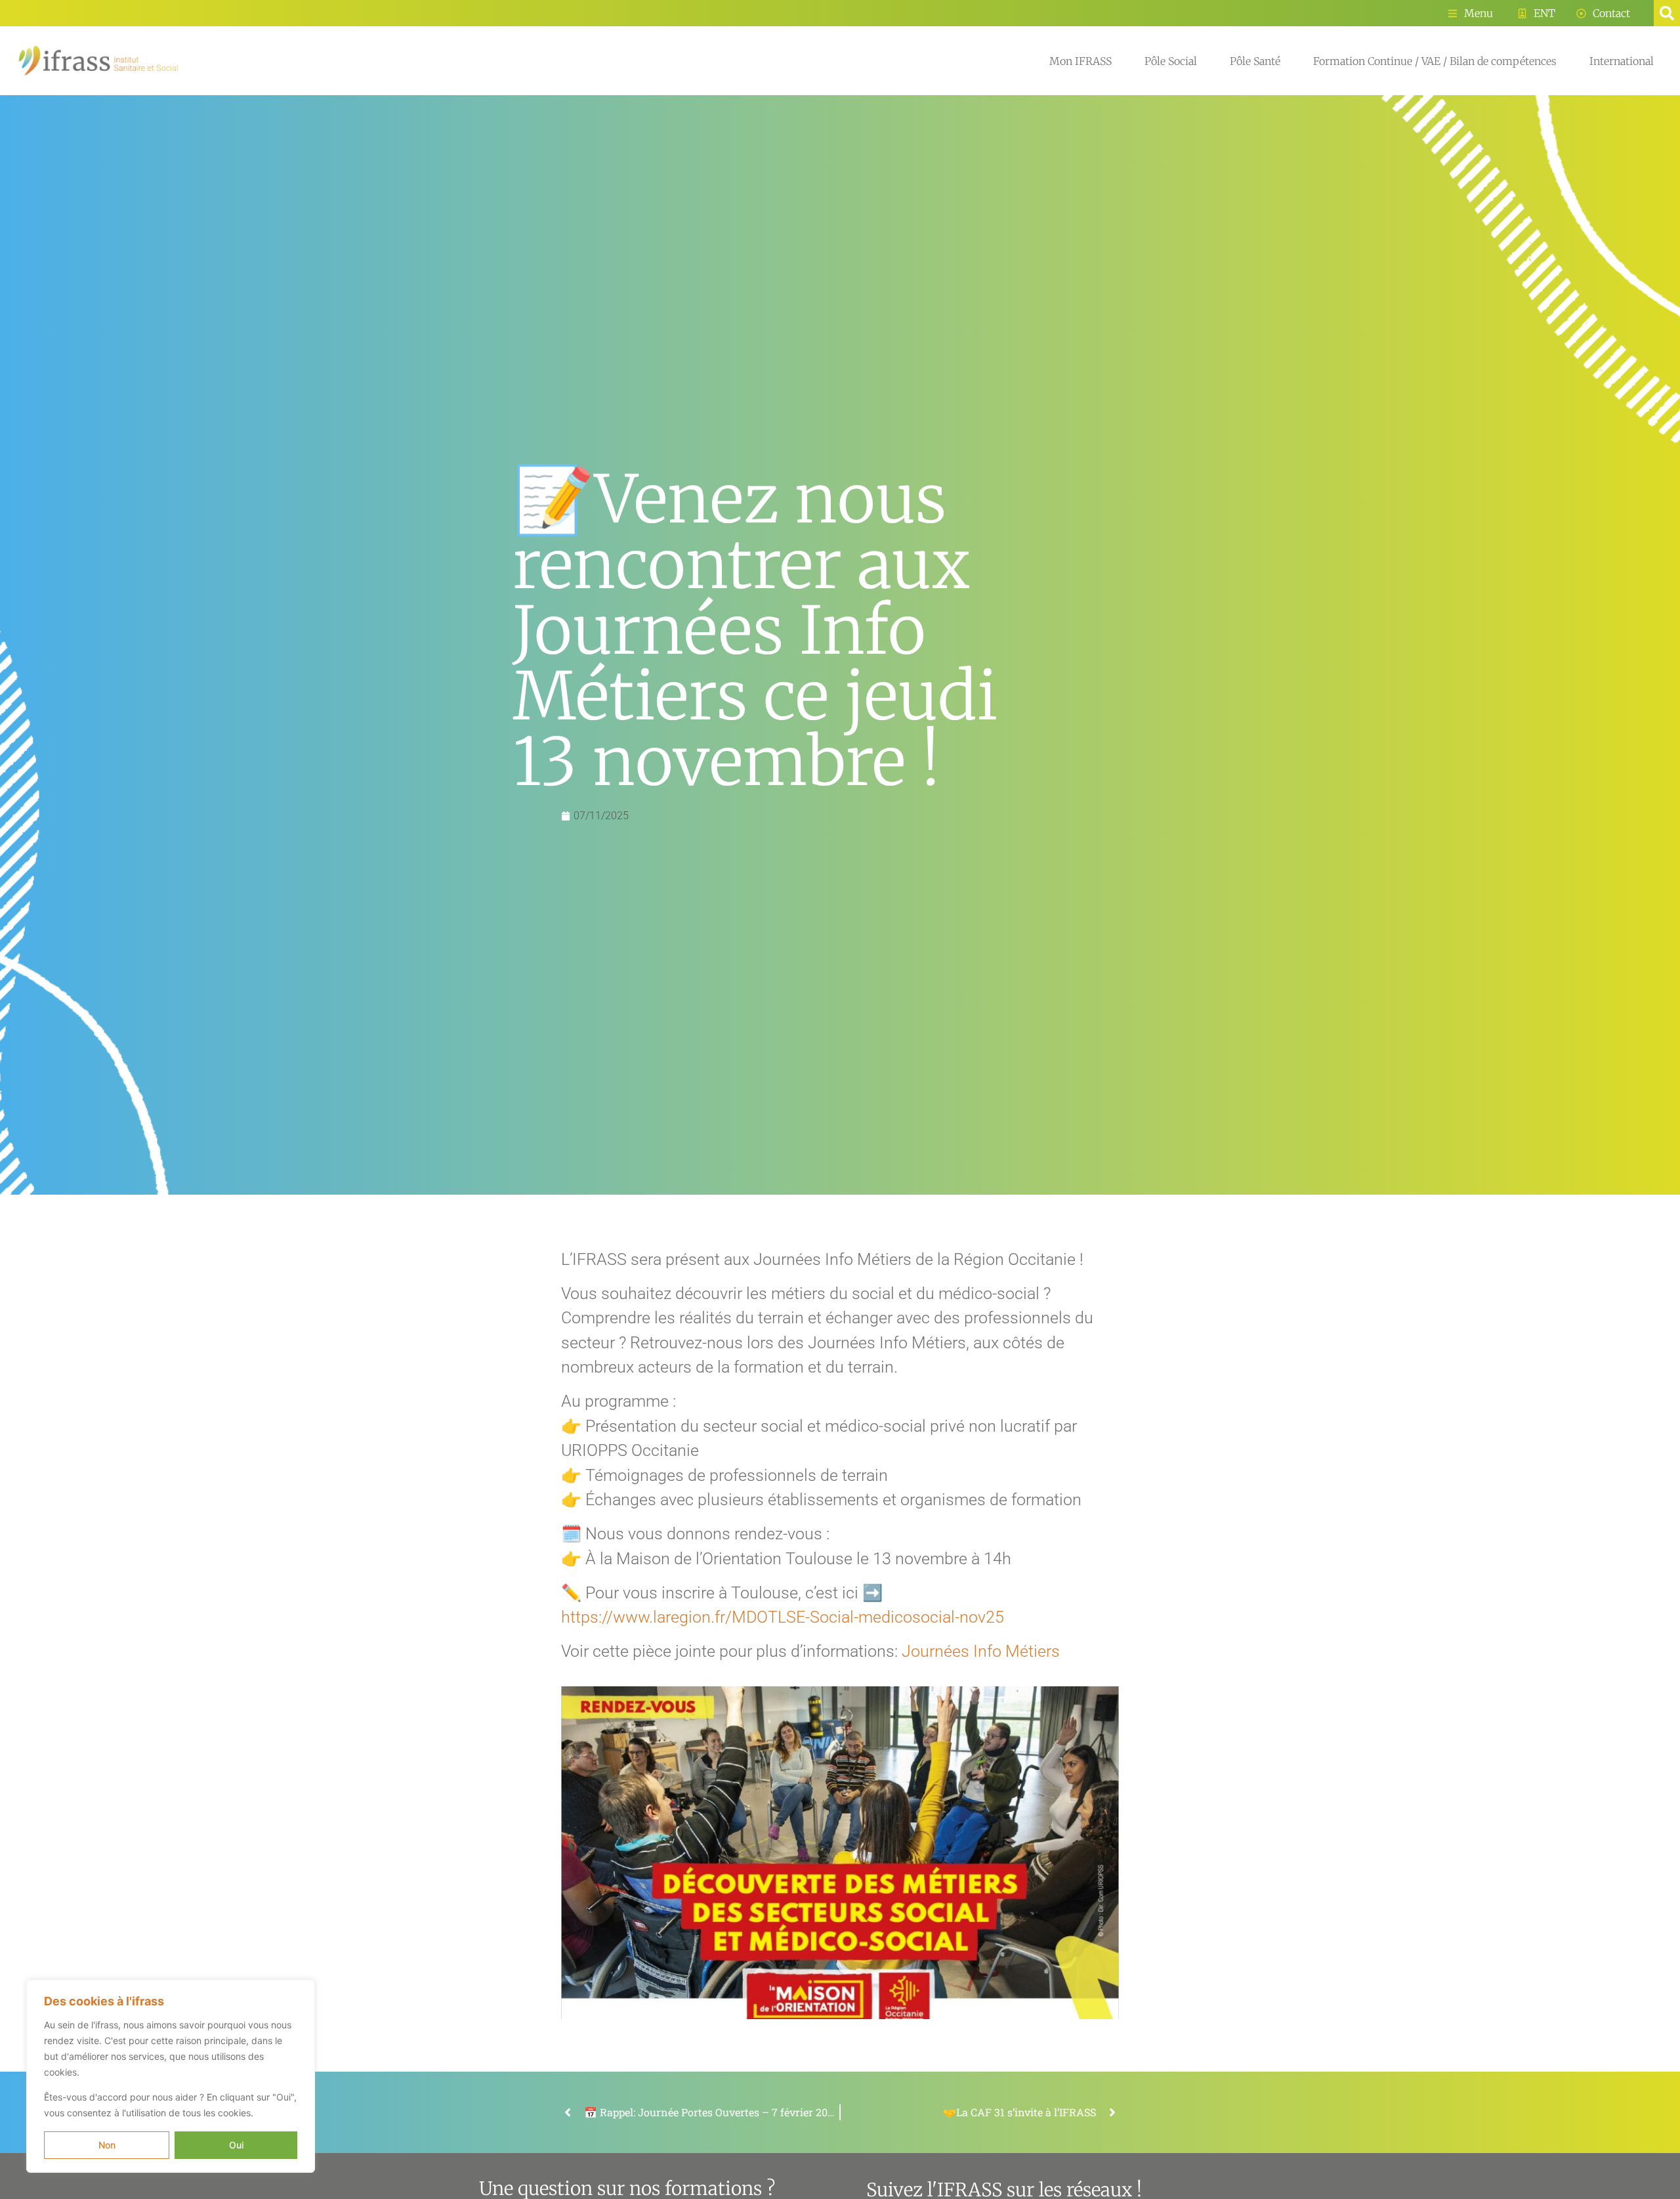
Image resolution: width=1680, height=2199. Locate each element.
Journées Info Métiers (981, 1651)
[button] (1667, 13)
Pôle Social (1171, 61)
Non (107, 2145)
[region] (171, 2076)
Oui (236, 2145)
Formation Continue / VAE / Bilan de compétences (1435, 61)
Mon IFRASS (1081, 61)
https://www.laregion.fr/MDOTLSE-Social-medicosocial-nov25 (783, 1617)
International (1622, 61)
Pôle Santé (1255, 61)
